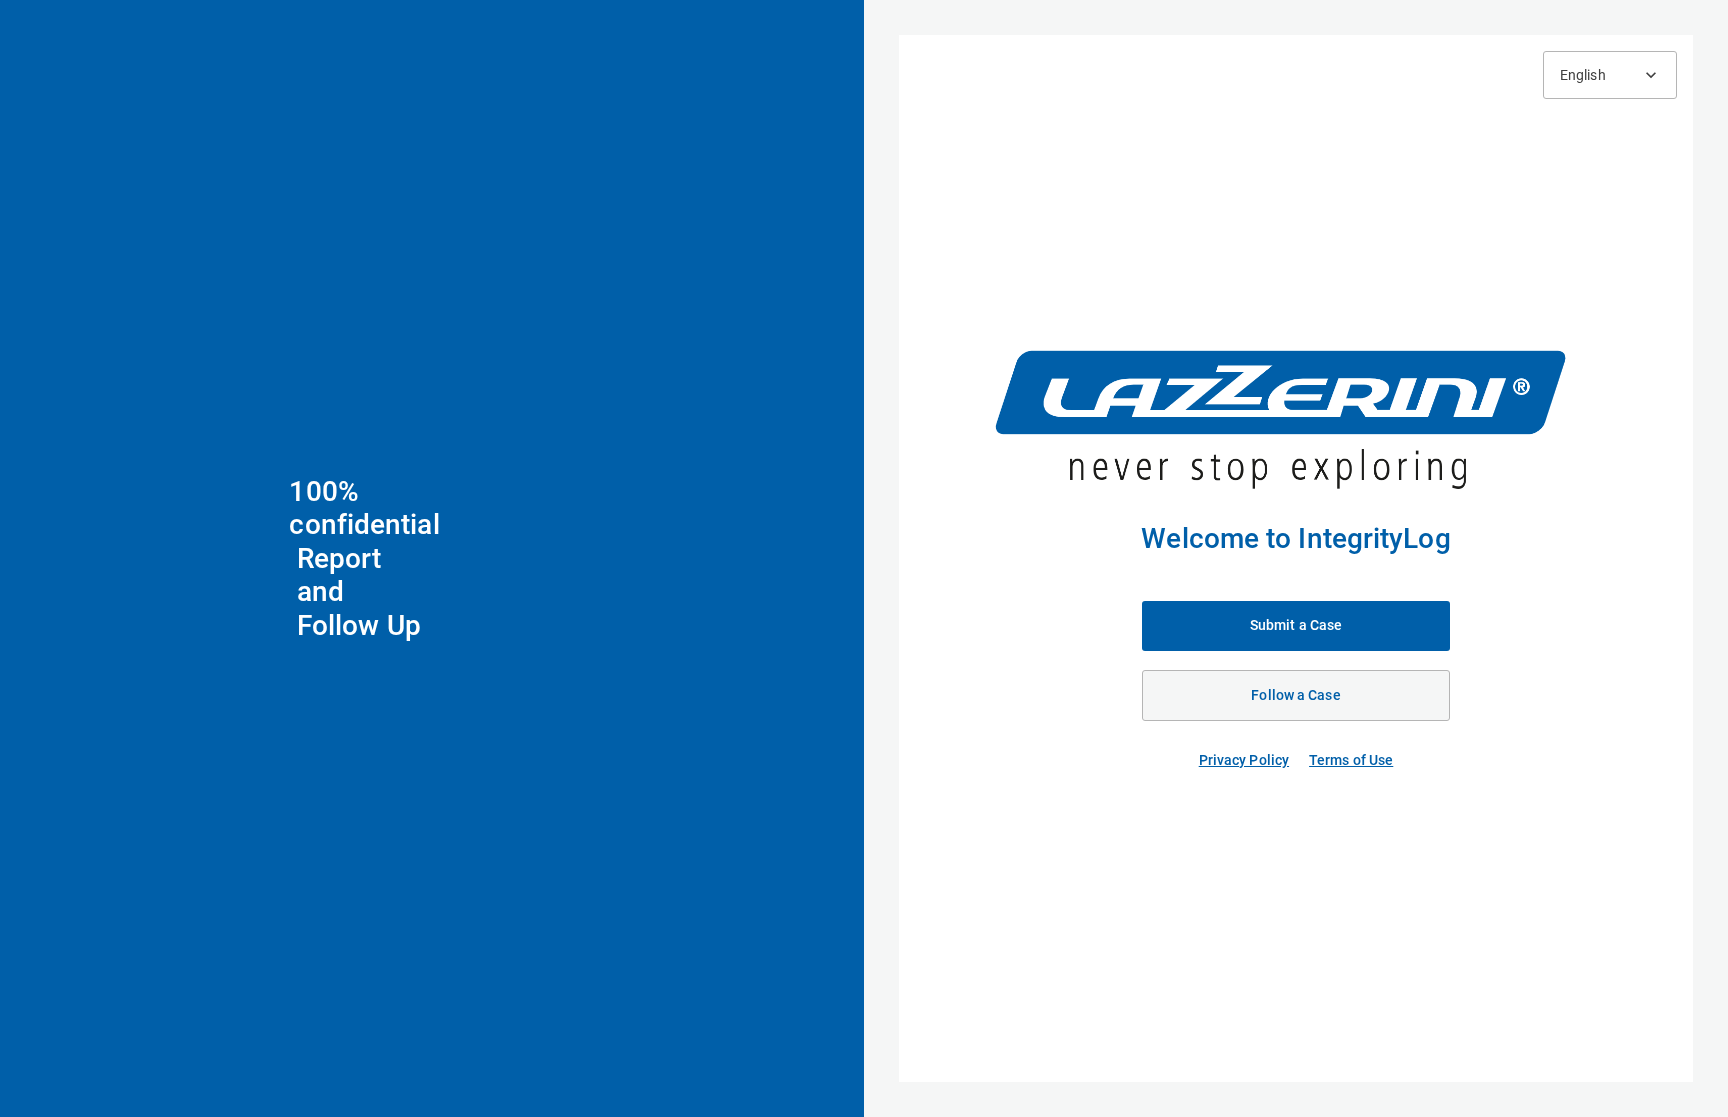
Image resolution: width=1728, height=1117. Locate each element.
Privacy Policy (1244, 760)
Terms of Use (1351, 760)
